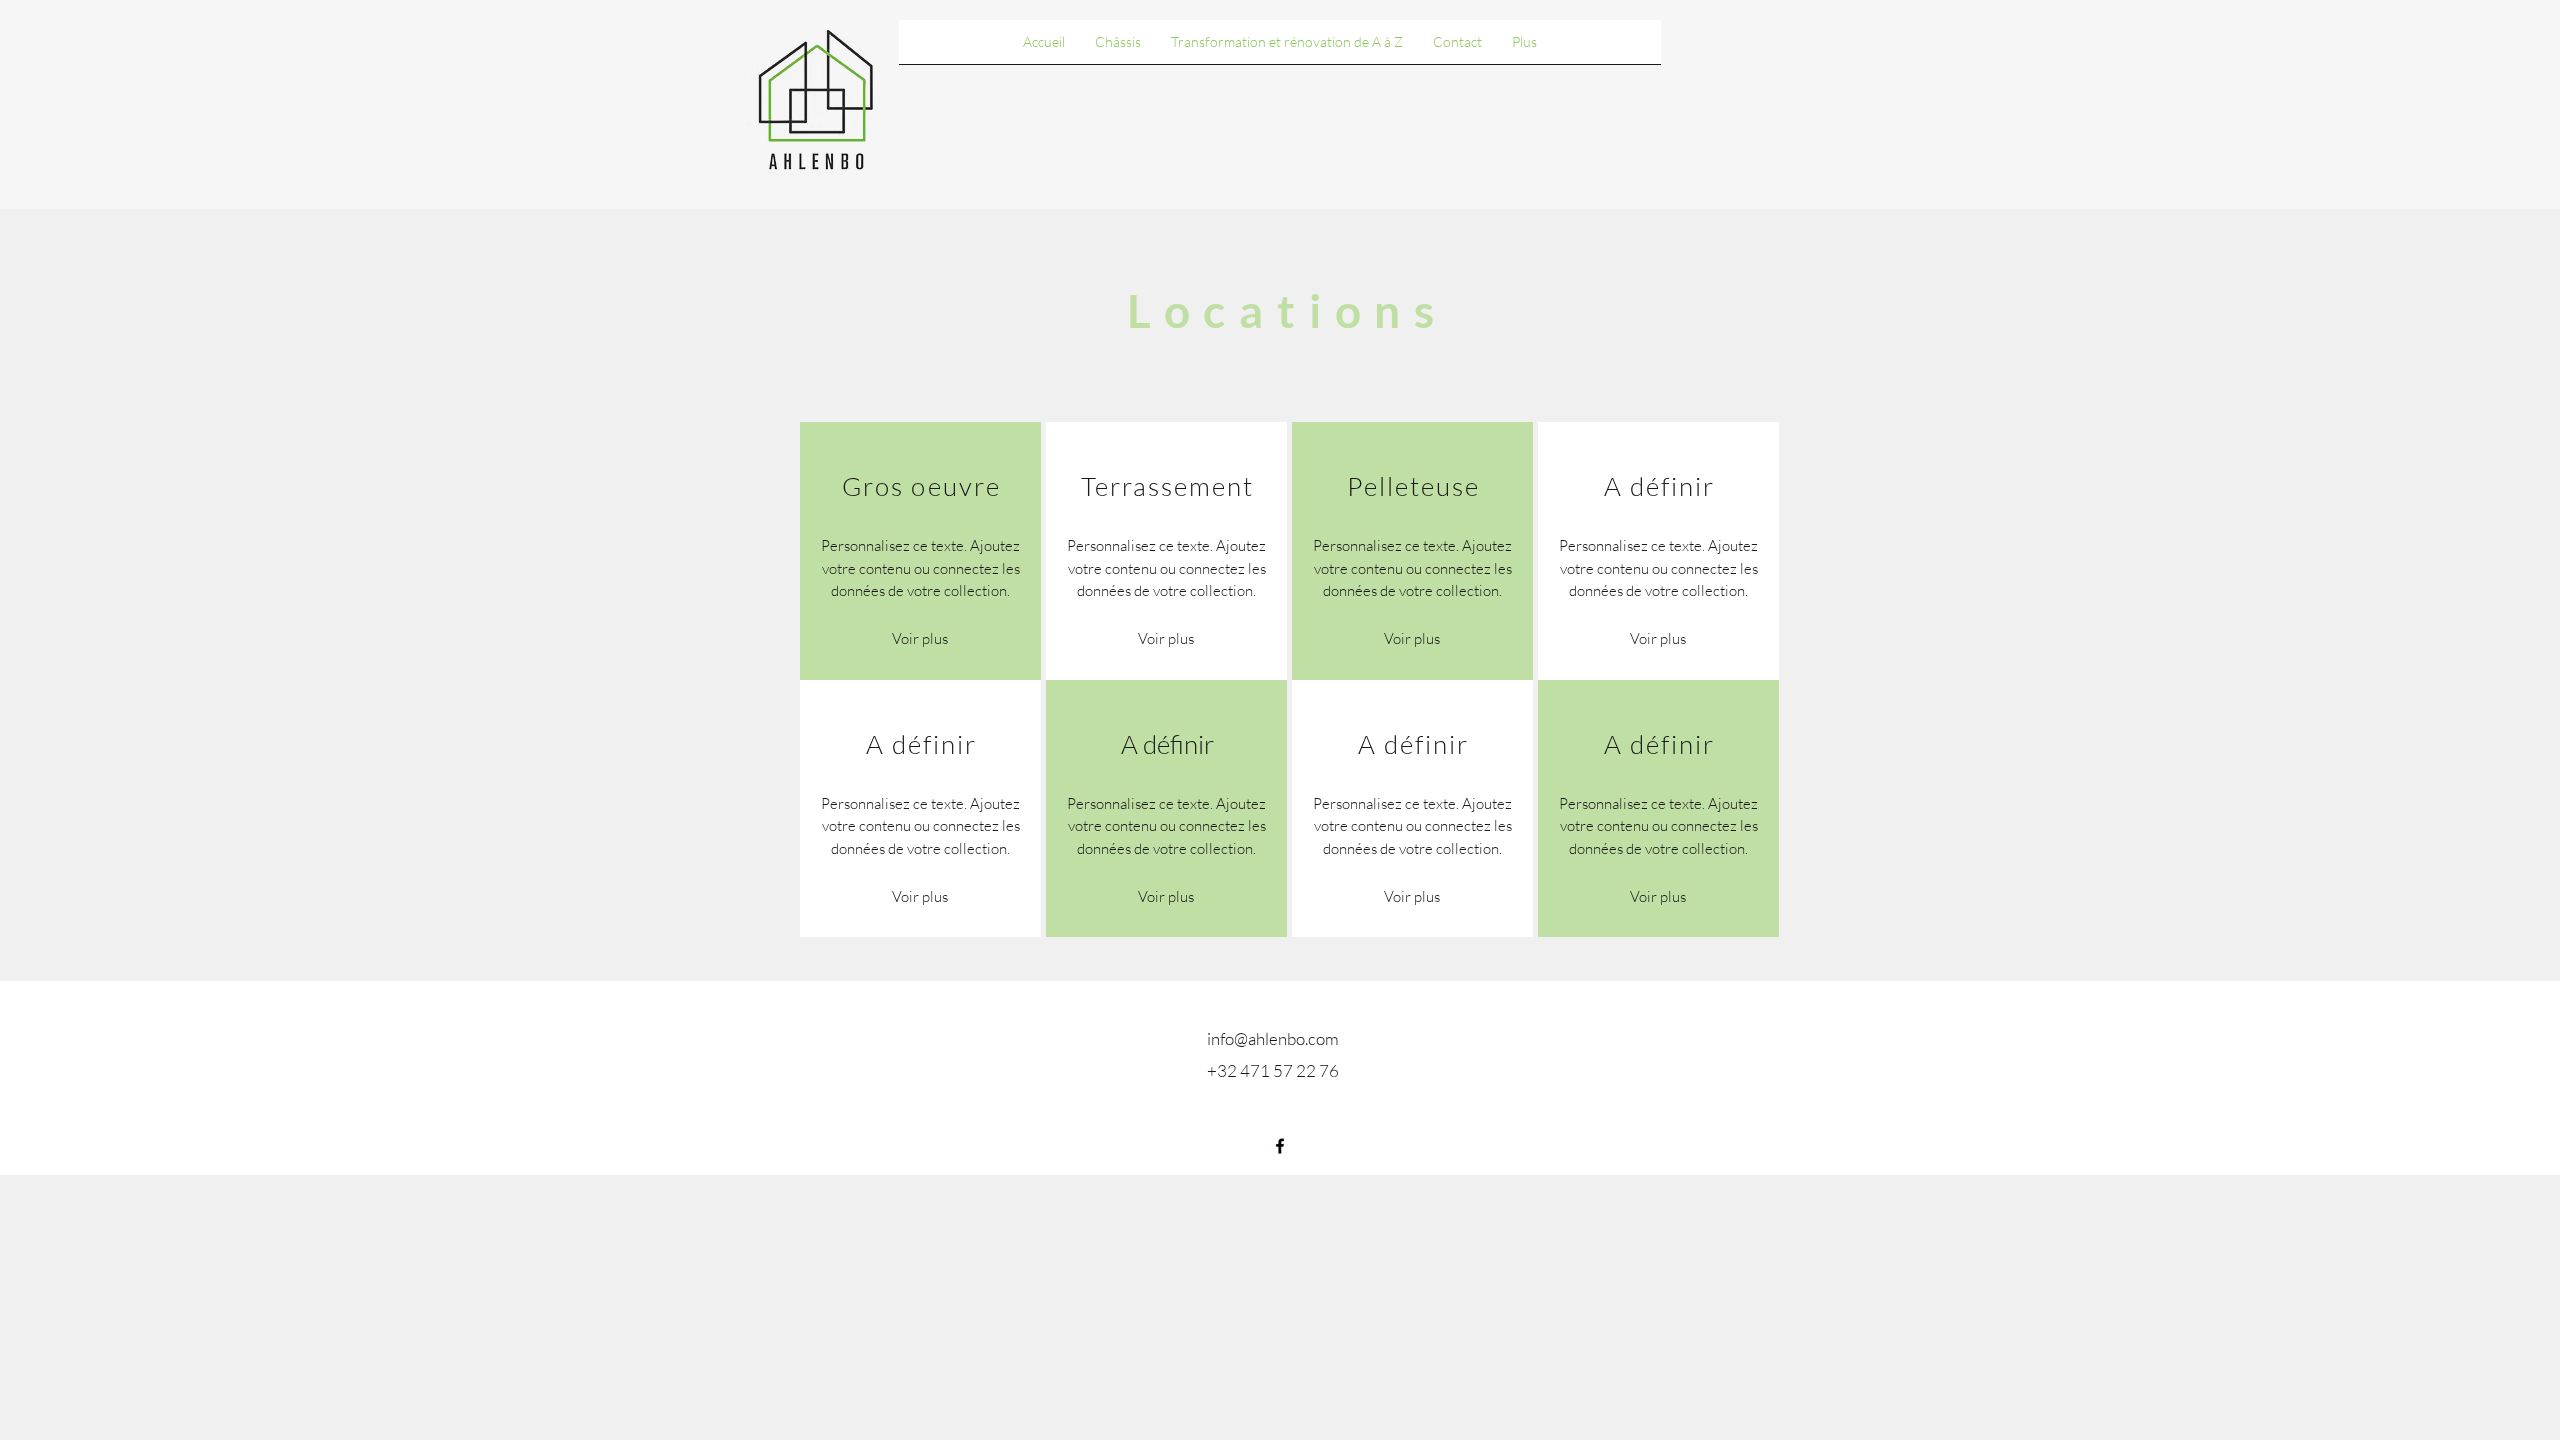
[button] (1166, 640)
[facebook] (1280, 1146)
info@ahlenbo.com (1273, 1038)
